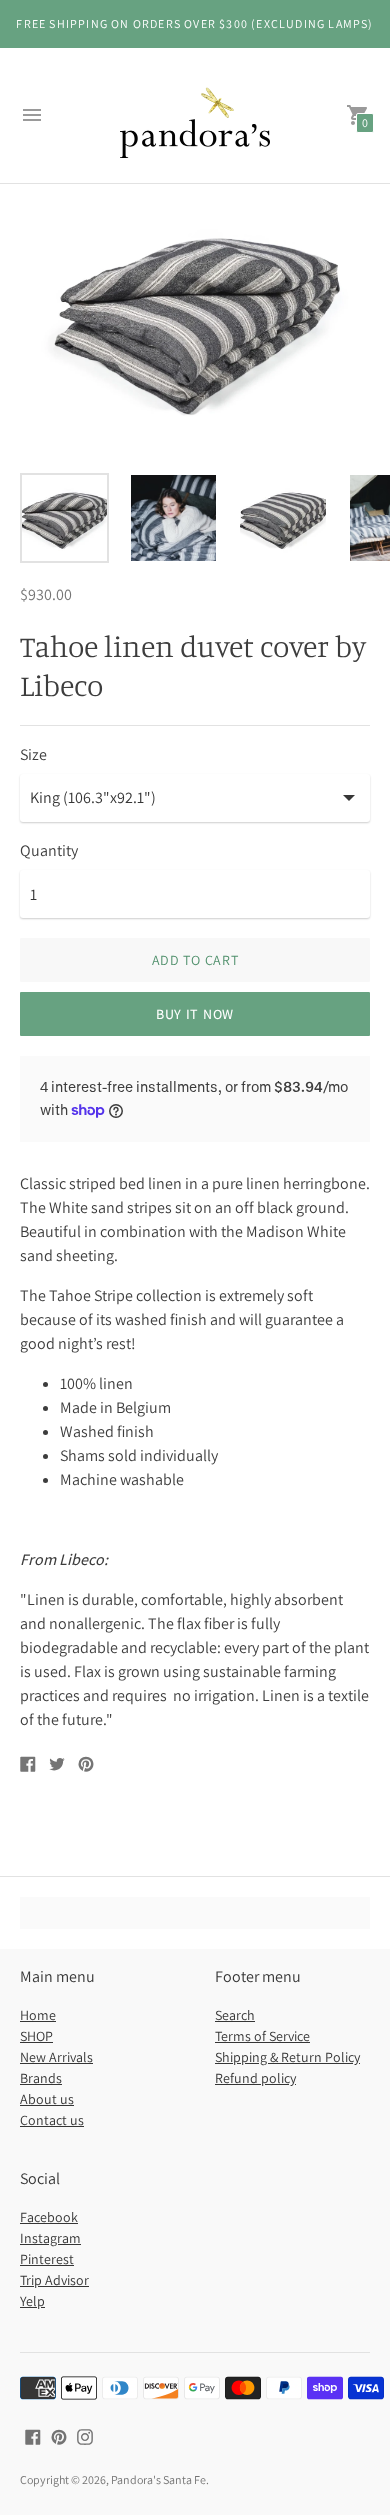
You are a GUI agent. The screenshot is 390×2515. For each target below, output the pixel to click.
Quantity (49, 851)
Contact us (52, 2120)
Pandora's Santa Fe (158, 2479)
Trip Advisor (54, 2280)
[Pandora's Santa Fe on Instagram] (85, 2435)
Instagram (50, 2238)
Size (33, 755)
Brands (41, 2078)
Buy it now (195, 1014)
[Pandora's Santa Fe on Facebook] (33, 2435)
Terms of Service (262, 2036)
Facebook (49, 2217)
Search (235, 2015)
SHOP (36, 2036)
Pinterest (47, 2259)
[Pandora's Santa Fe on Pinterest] (59, 2435)
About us (47, 2099)
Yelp (32, 2301)
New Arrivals (56, 2057)
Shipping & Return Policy (287, 2057)
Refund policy (255, 2078)
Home (38, 2015)
